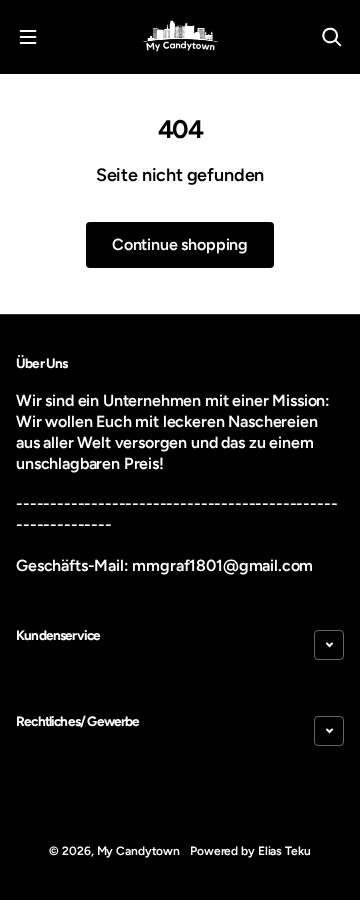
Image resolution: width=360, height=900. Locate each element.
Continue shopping (180, 244)
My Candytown (139, 851)
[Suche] (332, 37)
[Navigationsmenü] (28, 37)
